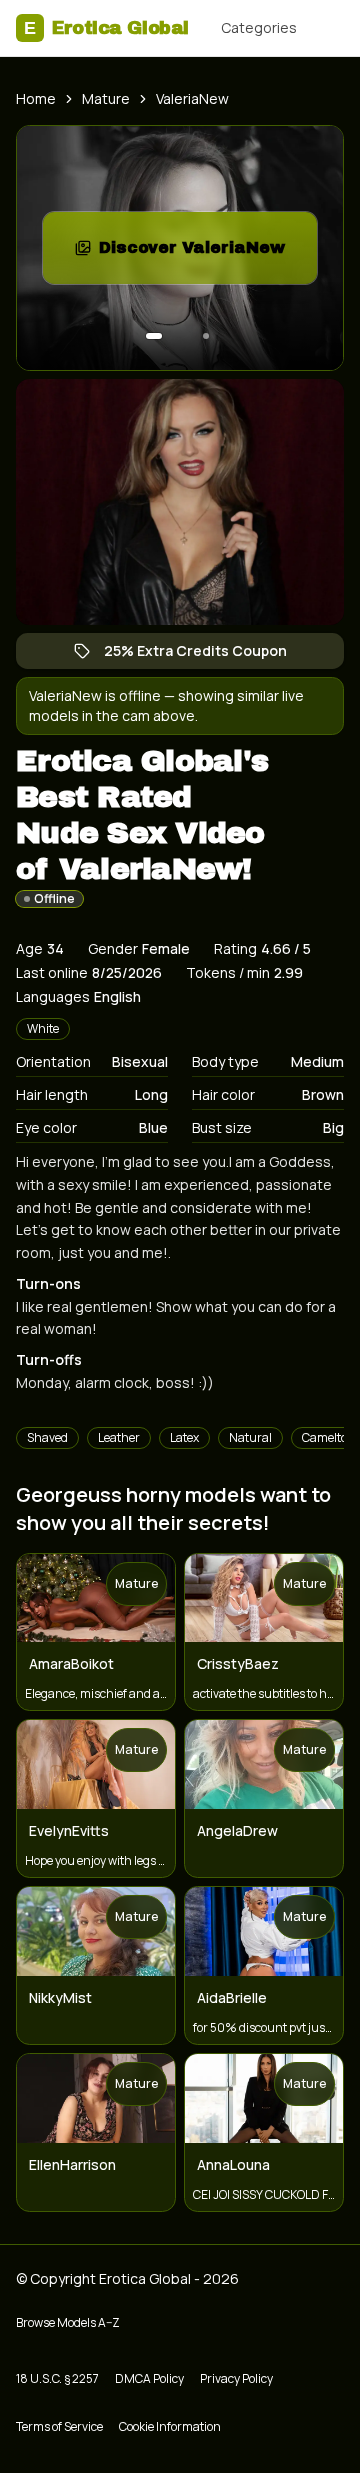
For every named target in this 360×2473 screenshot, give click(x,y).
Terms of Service (59, 2426)
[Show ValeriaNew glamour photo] (206, 336)
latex (184, 1437)
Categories (259, 27)
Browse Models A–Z (68, 2322)
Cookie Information (170, 2426)
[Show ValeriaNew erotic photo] (154, 336)
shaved (47, 1437)
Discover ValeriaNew (208, 253)
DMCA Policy (149, 2378)
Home (36, 98)
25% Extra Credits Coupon (205, 655)
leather (119, 1437)
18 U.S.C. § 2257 (57, 2378)
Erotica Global (106, 28)
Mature (106, 98)
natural (250, 1437)
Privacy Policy (236, 2378)
